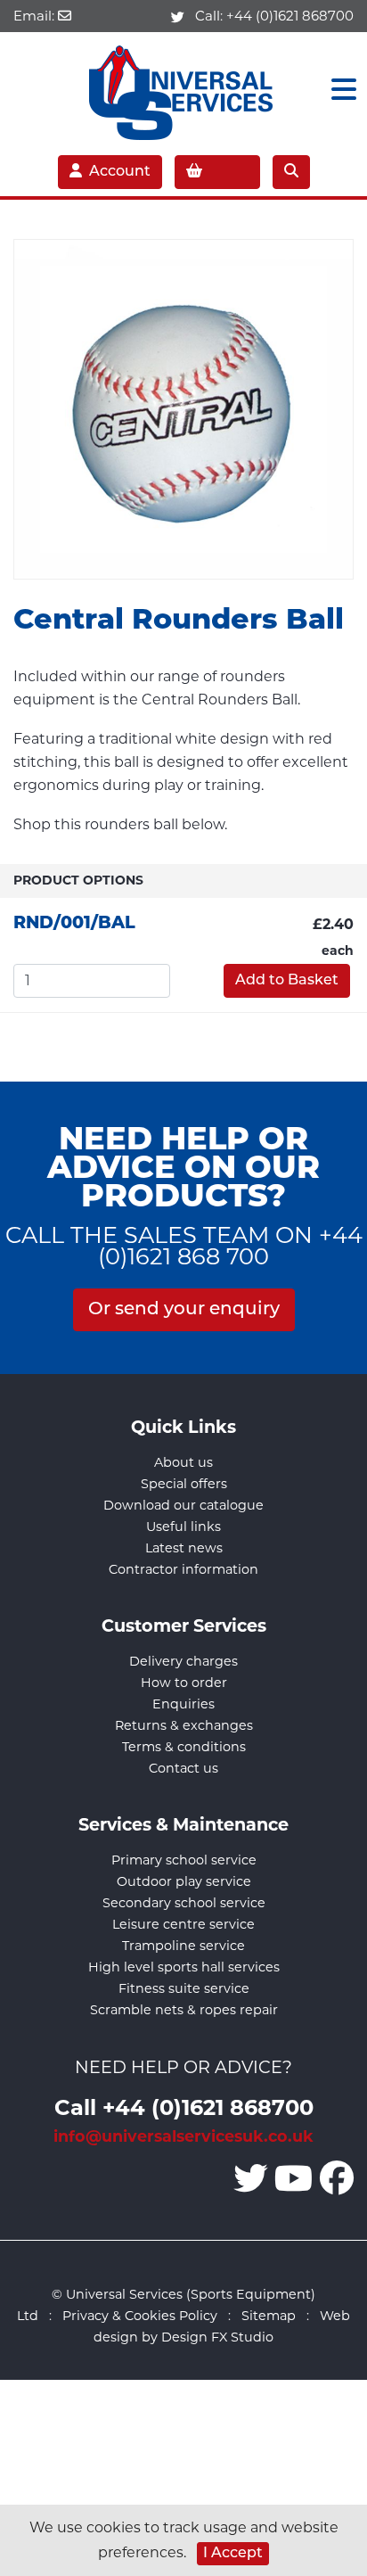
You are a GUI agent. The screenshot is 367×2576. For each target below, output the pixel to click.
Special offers (184, 1484)
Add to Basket (287, 981)
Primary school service (184, 1860)
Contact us (183, 1768)
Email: (36, 16)
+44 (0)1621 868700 (290, 16)
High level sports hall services (184, 1967)
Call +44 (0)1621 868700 (184, 2107)
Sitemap (269, 2316)
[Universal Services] (184, 89)
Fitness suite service (184, 1988)
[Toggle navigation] (338, 90)
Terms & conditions (184, 1747)
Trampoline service (183, 1946)
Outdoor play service (184, 1881)
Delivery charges (183, 1661)
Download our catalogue (183, 1505)
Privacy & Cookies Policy (140, 2316)
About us (183, 1462)
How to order (184, 1683)
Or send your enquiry (184, 1310)
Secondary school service (184, 1903)
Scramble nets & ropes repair (184, 2010)
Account (120, 172)
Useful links (183, 1527)
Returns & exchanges (184, 1725)
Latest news (184, 1548)
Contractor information (183, 1569)
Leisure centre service (183, 1924)
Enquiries (183, 1704)
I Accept (233, 2554)
